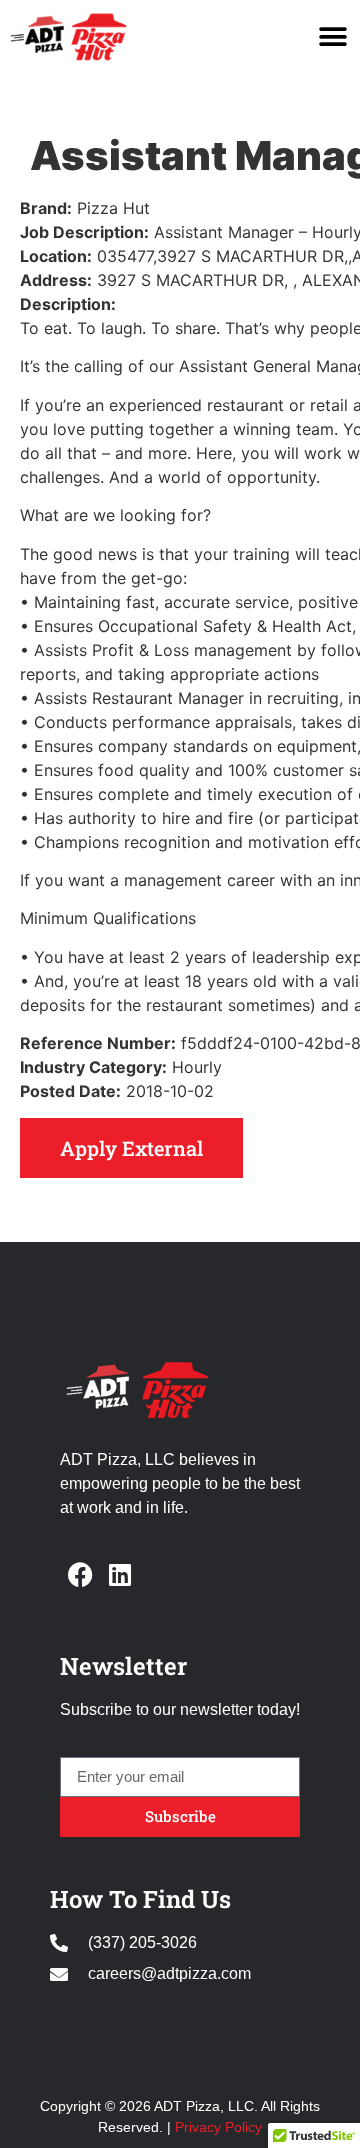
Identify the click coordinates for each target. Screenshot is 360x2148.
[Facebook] (80, 1574)
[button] (332, 36)
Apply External (131, 1148)
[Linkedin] (120, 1574)
